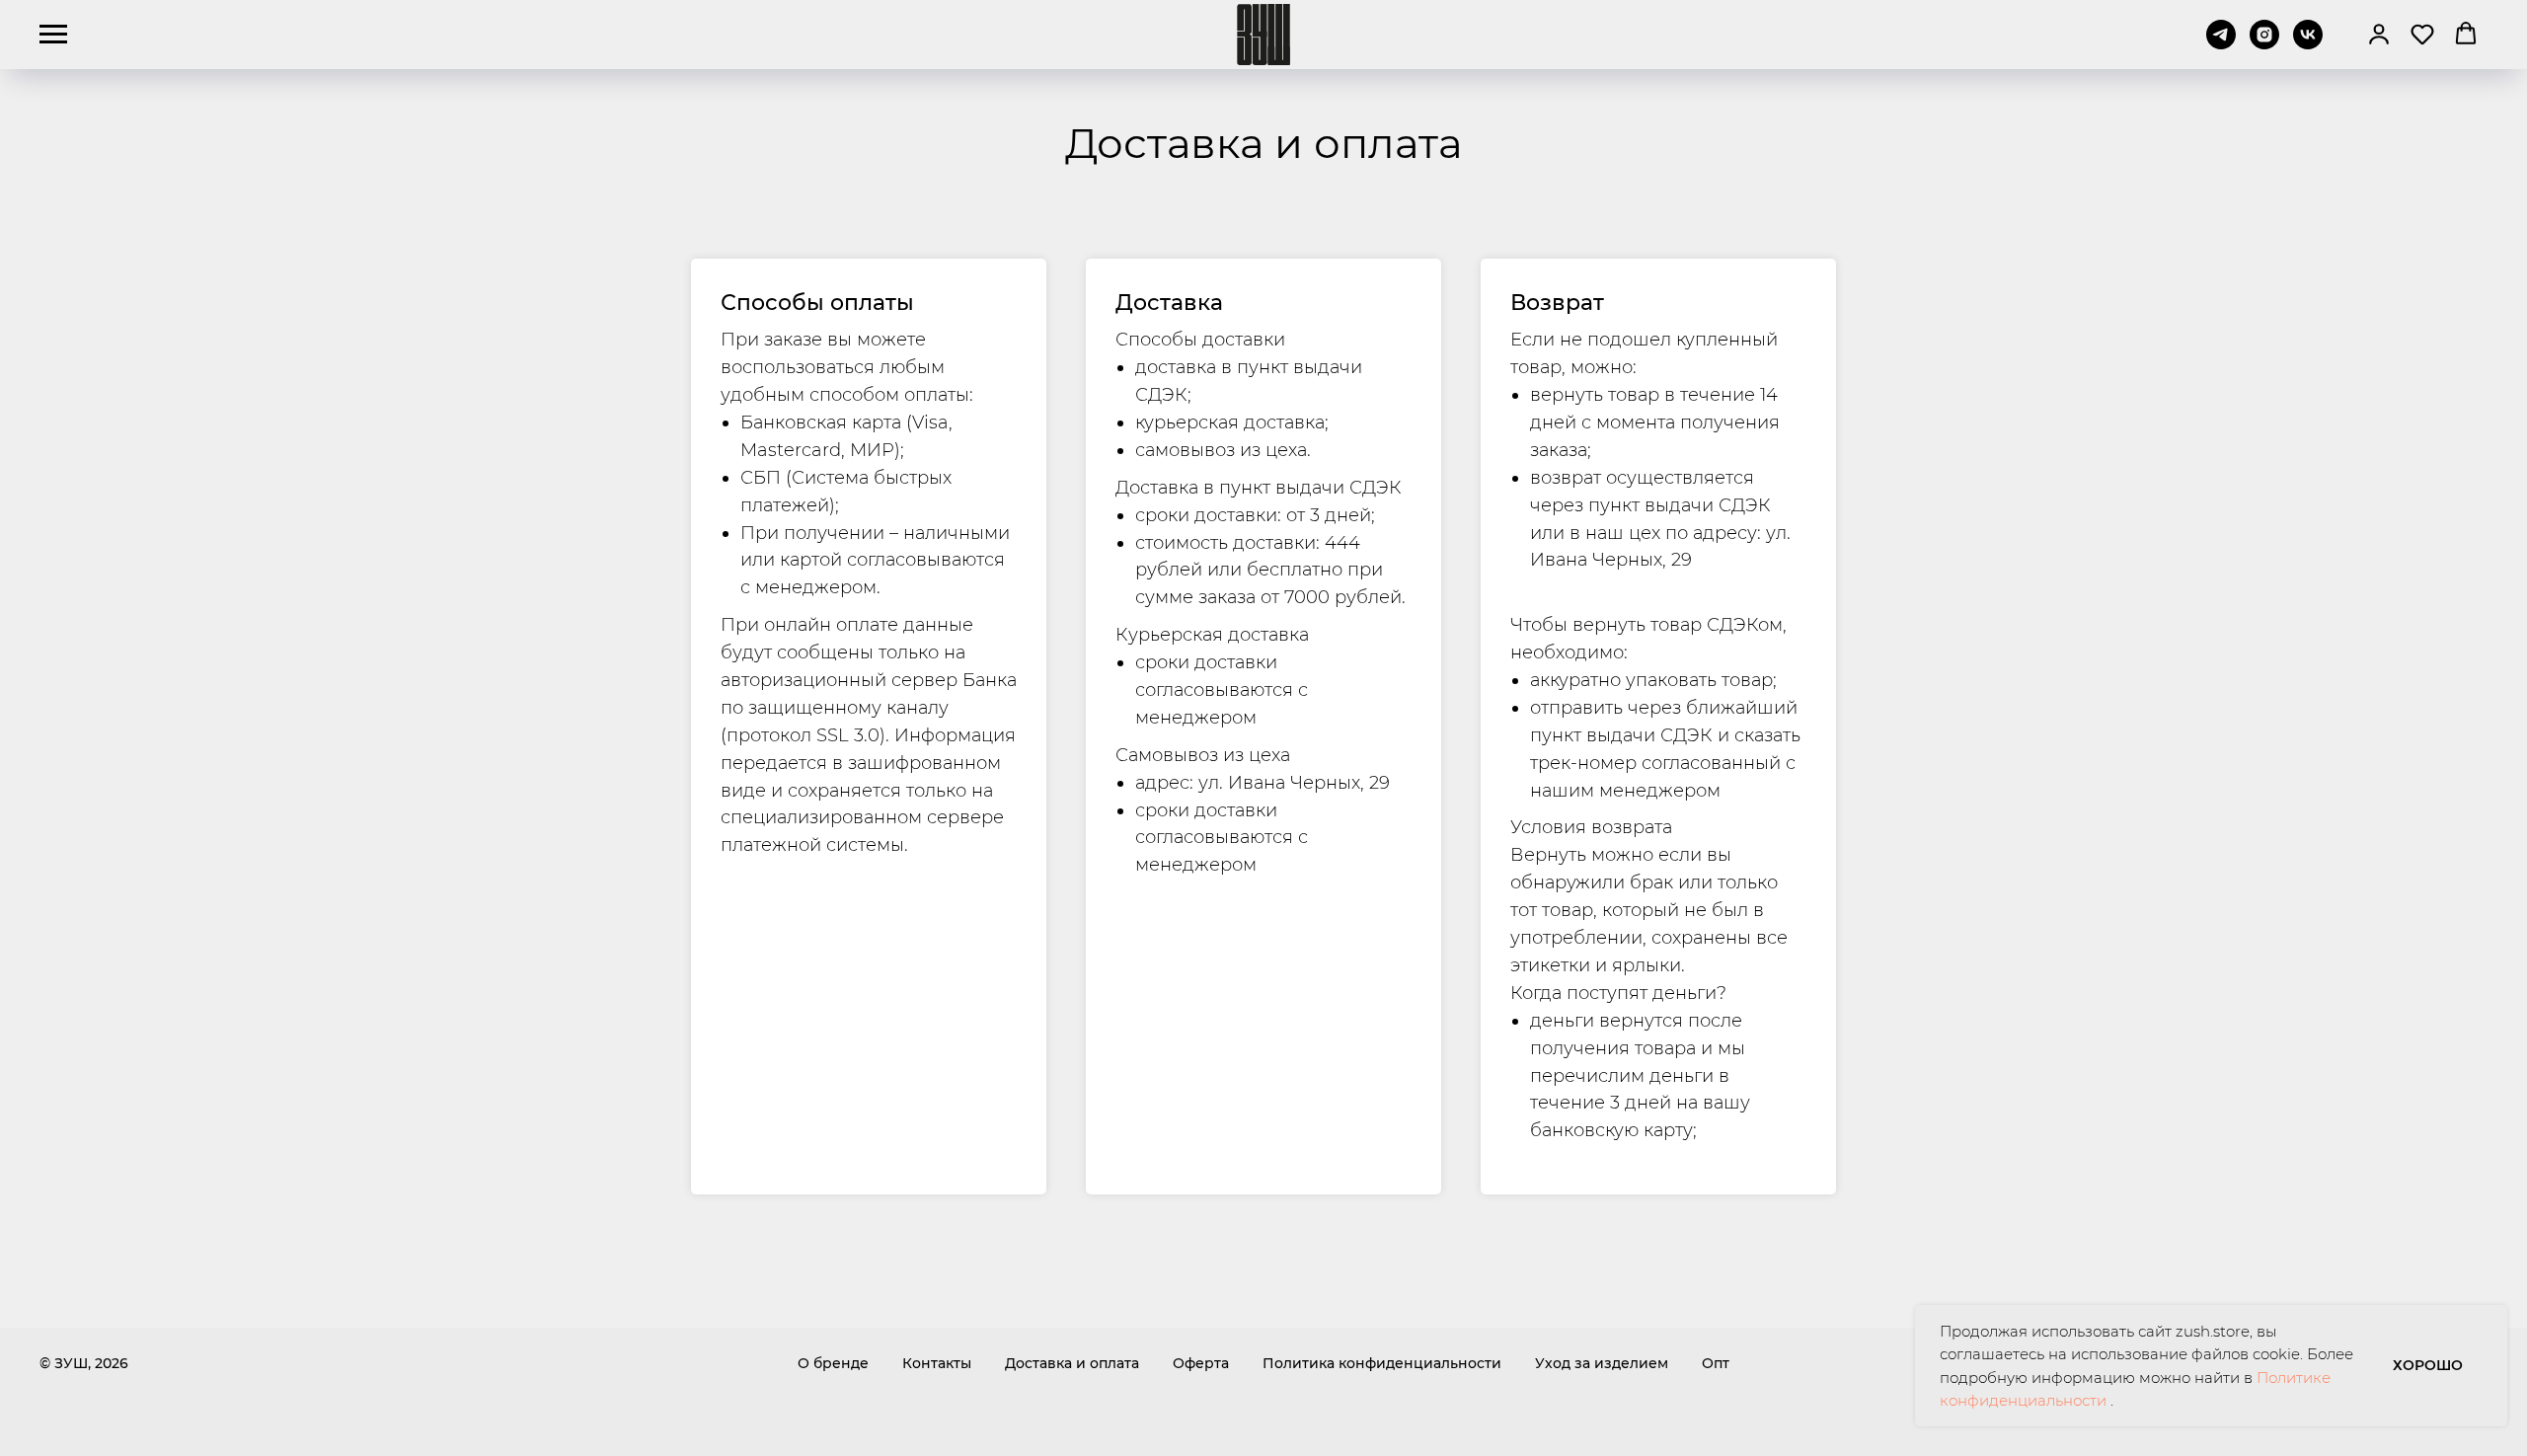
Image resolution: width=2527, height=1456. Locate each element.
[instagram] (2264, 44)
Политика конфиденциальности (1382, 1363)
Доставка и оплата (1072, 1363)
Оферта (1201, 1363)
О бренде (833, 1363)
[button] (2379, 34)
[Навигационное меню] (53, 35)
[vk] (2308, 44)
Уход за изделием (1602, 1363)
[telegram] (2221, 44)
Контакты (937, 1363)
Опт (1716, 1363)
